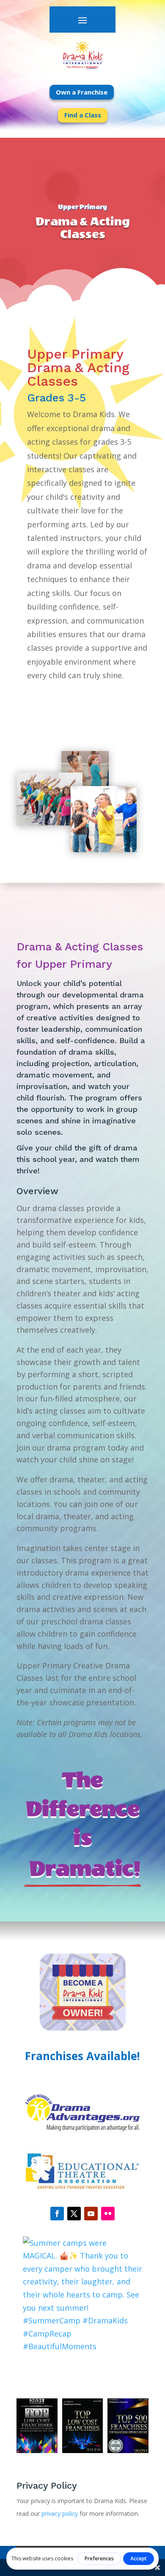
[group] (67, 2296)
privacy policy (60, 2513)
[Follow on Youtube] (91, 2214)
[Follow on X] (74, 2214)
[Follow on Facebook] (57, 2214)
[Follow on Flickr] (108, 2214)
